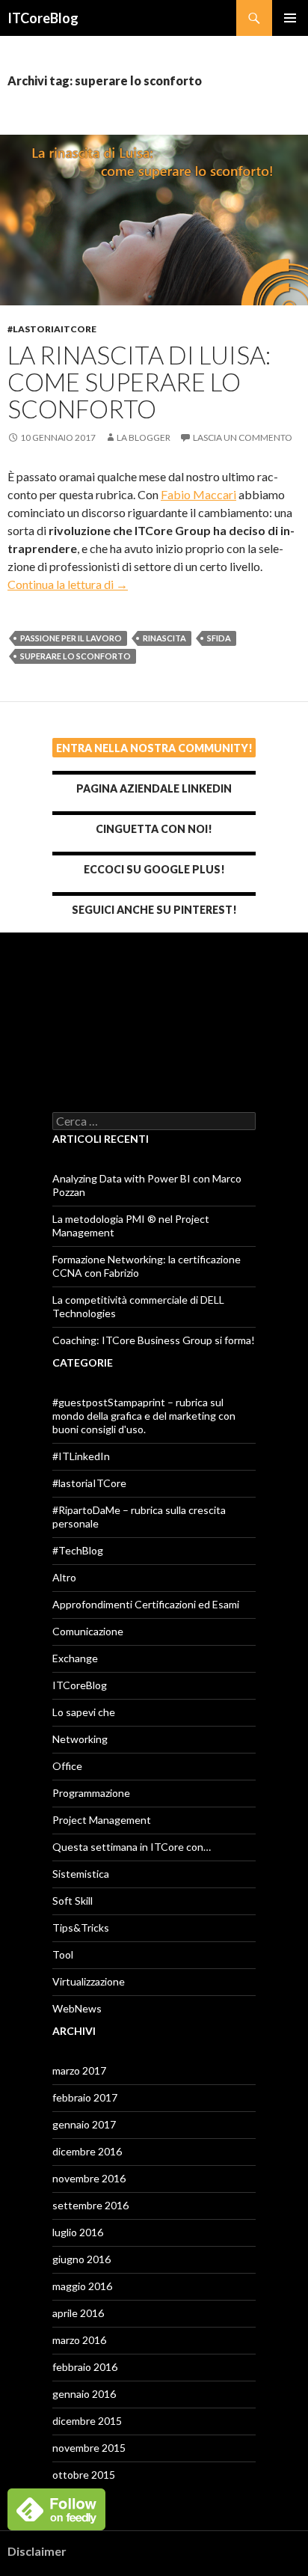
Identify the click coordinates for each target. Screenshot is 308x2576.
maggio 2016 (82, 2286)
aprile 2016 (78, 2313)
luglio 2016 (78, 2232)
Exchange (75, 1658)
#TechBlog (78, 1550)
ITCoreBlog (43, 18)
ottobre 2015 (84, 2475)
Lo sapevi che (84, 1712)
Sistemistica (81, 1874)
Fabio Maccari (198, 494)
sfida (219, 638)
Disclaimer (37, 2551)
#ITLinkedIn (81, 1456)
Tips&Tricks (81, 1928)
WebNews (77, 2008)
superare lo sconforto (76, 656)
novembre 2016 (89, 2178)
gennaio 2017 (84, 2124)
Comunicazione (88, 1631)
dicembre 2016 (87, 2151)
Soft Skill (73, 1901)
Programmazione (91, 1793)
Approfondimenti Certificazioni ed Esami (146, 1604)
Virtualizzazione (89, 1981)
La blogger (144, 437)
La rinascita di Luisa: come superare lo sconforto (139, 382)
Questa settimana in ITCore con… (132, 1847)
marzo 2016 (79, 2340)
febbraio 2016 (85, 2367)
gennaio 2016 (84, 2394)
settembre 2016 (90, 2205)
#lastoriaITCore (52, 329)
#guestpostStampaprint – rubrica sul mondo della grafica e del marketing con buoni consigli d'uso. (144, 1416)
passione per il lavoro (71, 638)
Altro (64, 1577)
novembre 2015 (89, 2448)
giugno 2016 (81, 2259)
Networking (80, 1739)
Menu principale (290, 18)
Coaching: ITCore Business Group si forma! (154, 1340)
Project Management (102, 1820)
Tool (63, 1954)
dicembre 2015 (87, 2421)
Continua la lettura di (68, 584)
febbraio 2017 (85, 2097)
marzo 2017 (79, 2070)
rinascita (164, 638)
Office (67, 1766)
